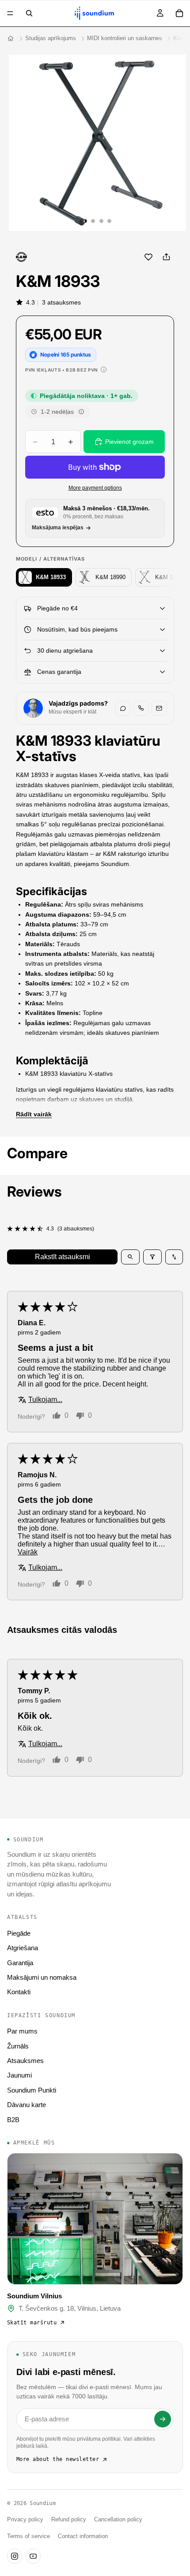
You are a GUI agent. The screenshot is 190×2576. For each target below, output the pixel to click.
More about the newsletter (58, 2459)
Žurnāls (18, 2046)
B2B (13, 2120)
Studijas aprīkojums (51, 38)
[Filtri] (152, 1257)
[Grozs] (179, 13)
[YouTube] (33, 2556)
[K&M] (21, 257)
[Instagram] (15, 2556)
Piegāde (19, 1933)
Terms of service (28, 2536)
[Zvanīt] (141, 708)
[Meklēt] (29, 13)
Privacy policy (25, 2520)
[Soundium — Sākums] (11, 38)
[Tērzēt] (123, 708)
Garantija (20, 1963)
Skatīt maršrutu (32, 2323)
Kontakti (19, 1992)
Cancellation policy (118, 2520)
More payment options (95, 488)
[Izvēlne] (10, 13)
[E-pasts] (159, 708)
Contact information (83, 2536)
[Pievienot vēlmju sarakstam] (148, 257)
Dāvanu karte (27, 2105)
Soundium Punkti (32, 2090)
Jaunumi (19, 2075)
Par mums (22, 2031)
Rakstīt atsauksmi (63, 1257)
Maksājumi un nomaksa (42, 1977)
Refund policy (69, 2520)
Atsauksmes (25, 2061)
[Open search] (130, 1257)
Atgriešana (23, 1948)
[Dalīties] (166, 257)
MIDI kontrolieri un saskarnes (125, 38)
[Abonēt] (163, 2419)
